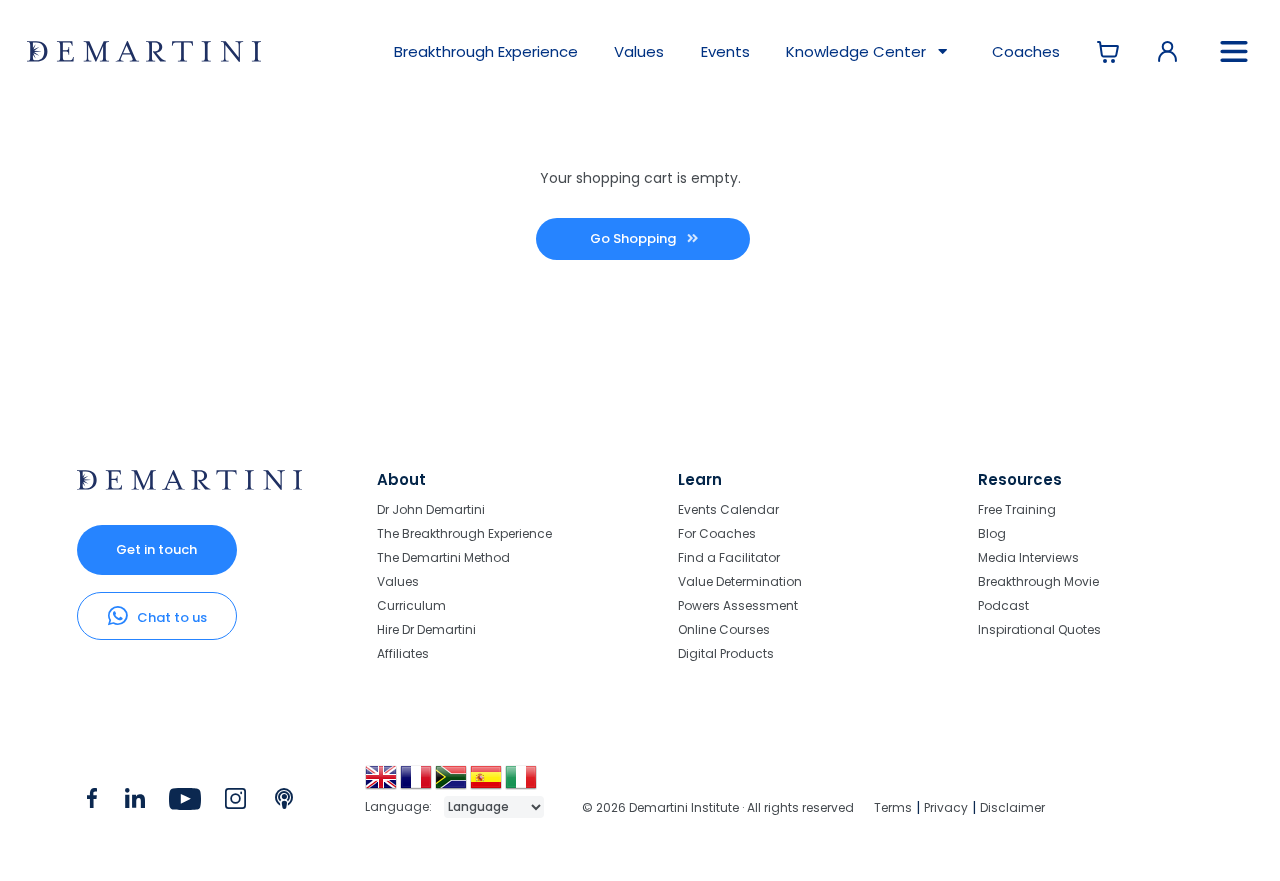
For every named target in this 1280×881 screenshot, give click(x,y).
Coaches (1026, 51)
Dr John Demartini (431, 510)
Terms (893, 807)
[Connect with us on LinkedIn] (134, 803)
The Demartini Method (443, 557)
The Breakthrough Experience (464, 533)
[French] (417, 784)
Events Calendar (728, 510)
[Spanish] (487, 784)
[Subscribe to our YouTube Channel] (184, 803)
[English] (382, 784)
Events (725, 51)
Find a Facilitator (729, 557)
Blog (992, 533)
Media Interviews (1028, 557)
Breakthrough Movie (1038, 581)
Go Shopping (634, 238)
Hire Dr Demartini (426, 629)
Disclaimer (1012, 807)
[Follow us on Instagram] (235, 803)
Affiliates (403, 653)
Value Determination (740, 581)
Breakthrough (486, 51)
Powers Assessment (738, 605)
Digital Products (726, 653)
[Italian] (522, 784)
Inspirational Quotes (1039, 629)
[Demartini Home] (189, 485)
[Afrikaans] (452, 784)
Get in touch (156, 549)
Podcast (1003, 605)
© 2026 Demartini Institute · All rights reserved (718, 807)
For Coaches (717, 533)
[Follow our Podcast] (285, 803)
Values (639, 51)
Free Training (1017, 510)
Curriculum (411, 605)
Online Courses (724, 629)
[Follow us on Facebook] (92, 803)
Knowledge (856, 51)
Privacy (946, 807)
